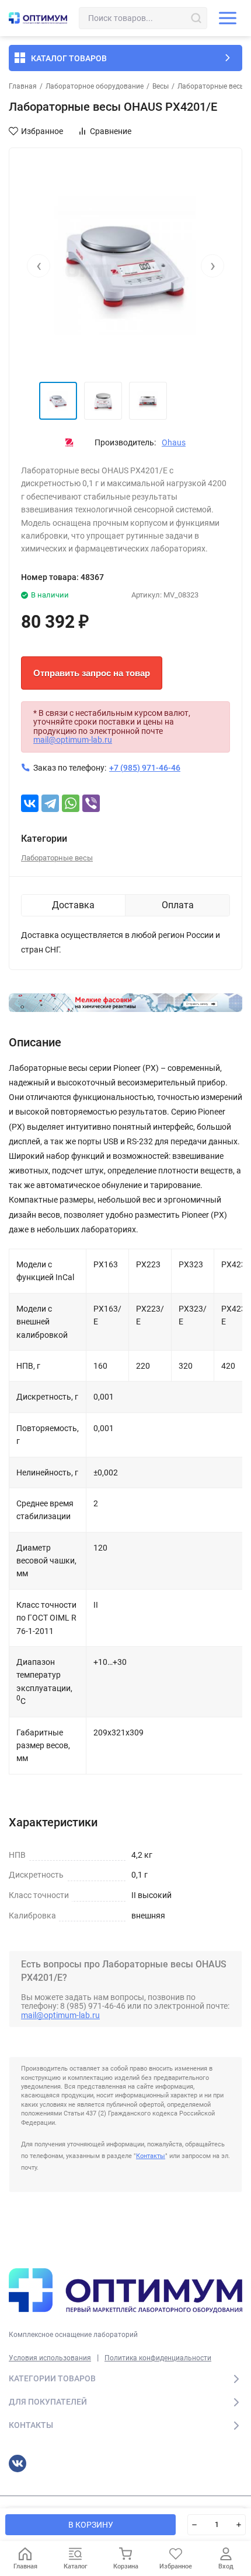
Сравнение (111, 131)
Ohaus (174, 442)
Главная (23, 86)
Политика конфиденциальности (158, 2358)
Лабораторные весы (211, 86)
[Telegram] (50, 803)
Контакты (151, 2156)
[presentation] (39, 266)
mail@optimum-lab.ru (73, 740)
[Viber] (91, 803)
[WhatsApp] (71, 803)
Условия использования (50, 2358)
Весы (161, 86)
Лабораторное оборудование (95, 86)
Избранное (42, 131)
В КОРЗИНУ (91, 2525)
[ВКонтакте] (30, 803)
